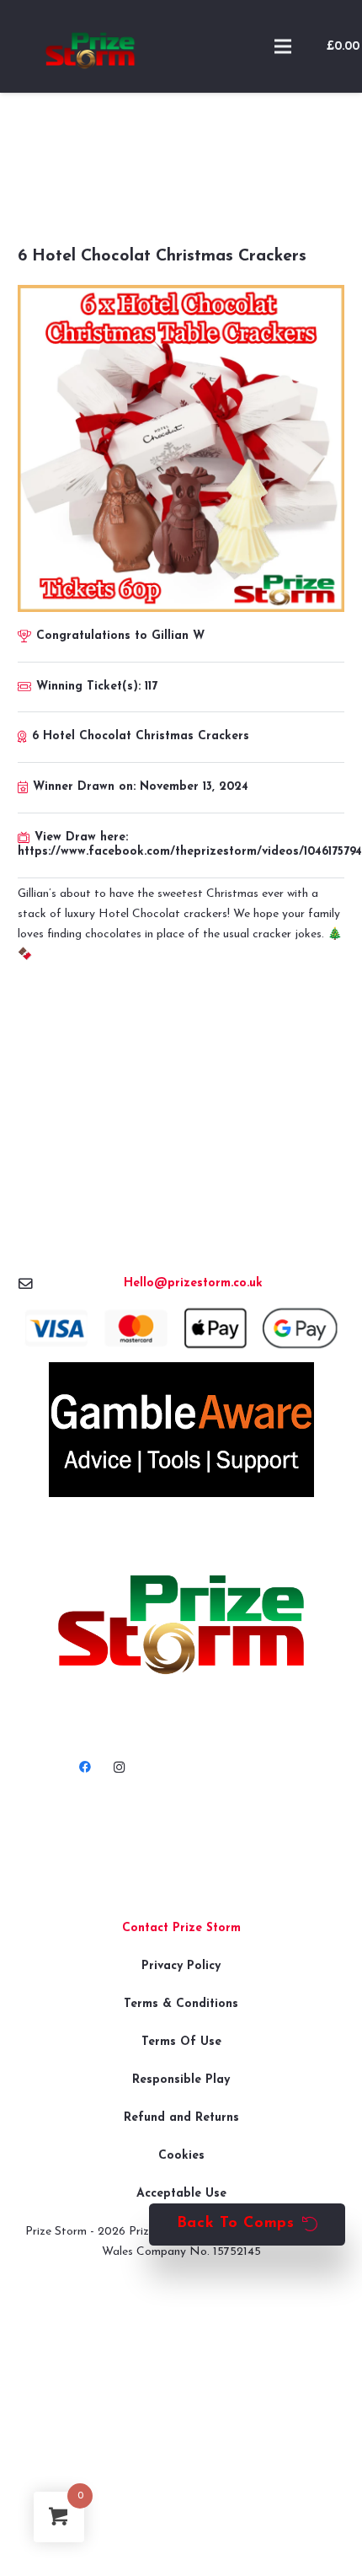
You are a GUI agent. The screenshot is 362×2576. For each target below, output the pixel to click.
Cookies (181, 2156)
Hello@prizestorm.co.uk (193, 1283)
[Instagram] (119, 1767)
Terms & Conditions (181, 2004)
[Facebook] (85, 1767)
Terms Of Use (181, 2042)
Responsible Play (181, 2080)
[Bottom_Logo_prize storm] (181, 1625)
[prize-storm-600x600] (90, 46)
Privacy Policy (181, 1966)
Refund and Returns (181, 2118)
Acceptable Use (181, 2194)
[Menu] (283, 46)
